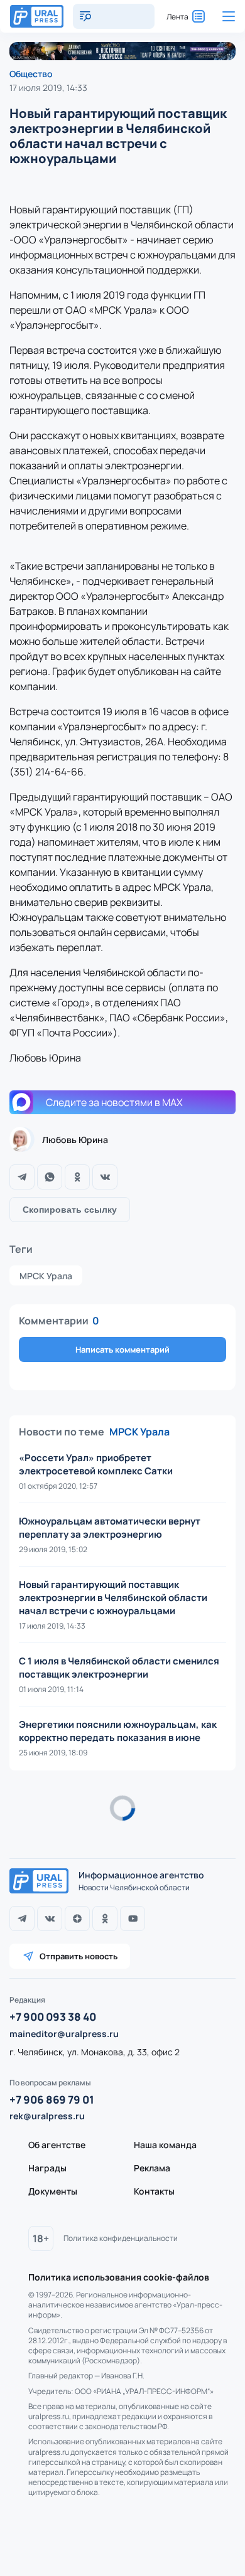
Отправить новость (79, 1956)
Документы (53, 2191)
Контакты (154, 2191)
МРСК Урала (46, 1276)
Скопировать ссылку (70, 1210)
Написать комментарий (122, 1349)
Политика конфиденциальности (121, 2238)
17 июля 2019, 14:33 (48, 88)
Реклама (152, 2168)
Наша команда (165, 2145)
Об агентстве (57, 2145)
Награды (47, 2168)
